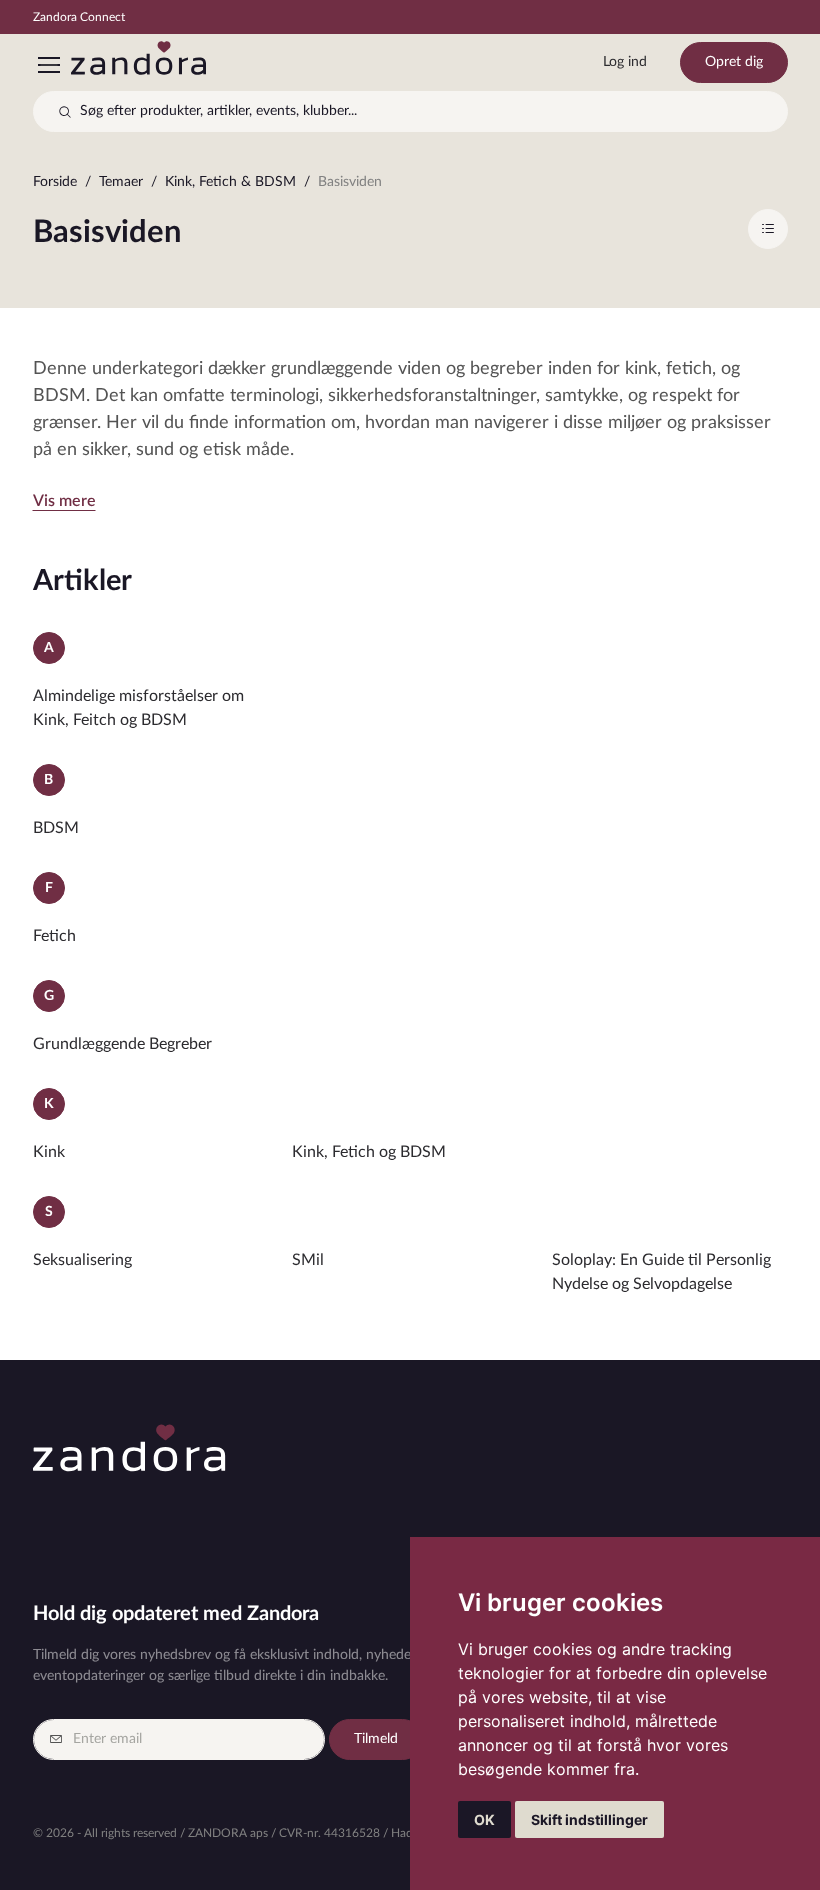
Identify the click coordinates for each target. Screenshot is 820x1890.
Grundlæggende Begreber (122, 1044)
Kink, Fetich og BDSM (369, 1152)
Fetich (54, 936)
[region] (410, 186)
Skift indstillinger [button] (589, 1819)
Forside (55, 182)
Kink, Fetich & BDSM (230, 182)
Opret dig (734, 62)
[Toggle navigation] (48, 65)
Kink (49, 1152)
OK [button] (484, 1819)
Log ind (625, 62)
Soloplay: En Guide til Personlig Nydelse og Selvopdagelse (661, 1272)
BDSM (56, 828)
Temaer (121, 182)
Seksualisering (82, 1260)
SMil (308, 1260)
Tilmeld (376, 1739)
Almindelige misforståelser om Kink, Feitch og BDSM (138, 708)
